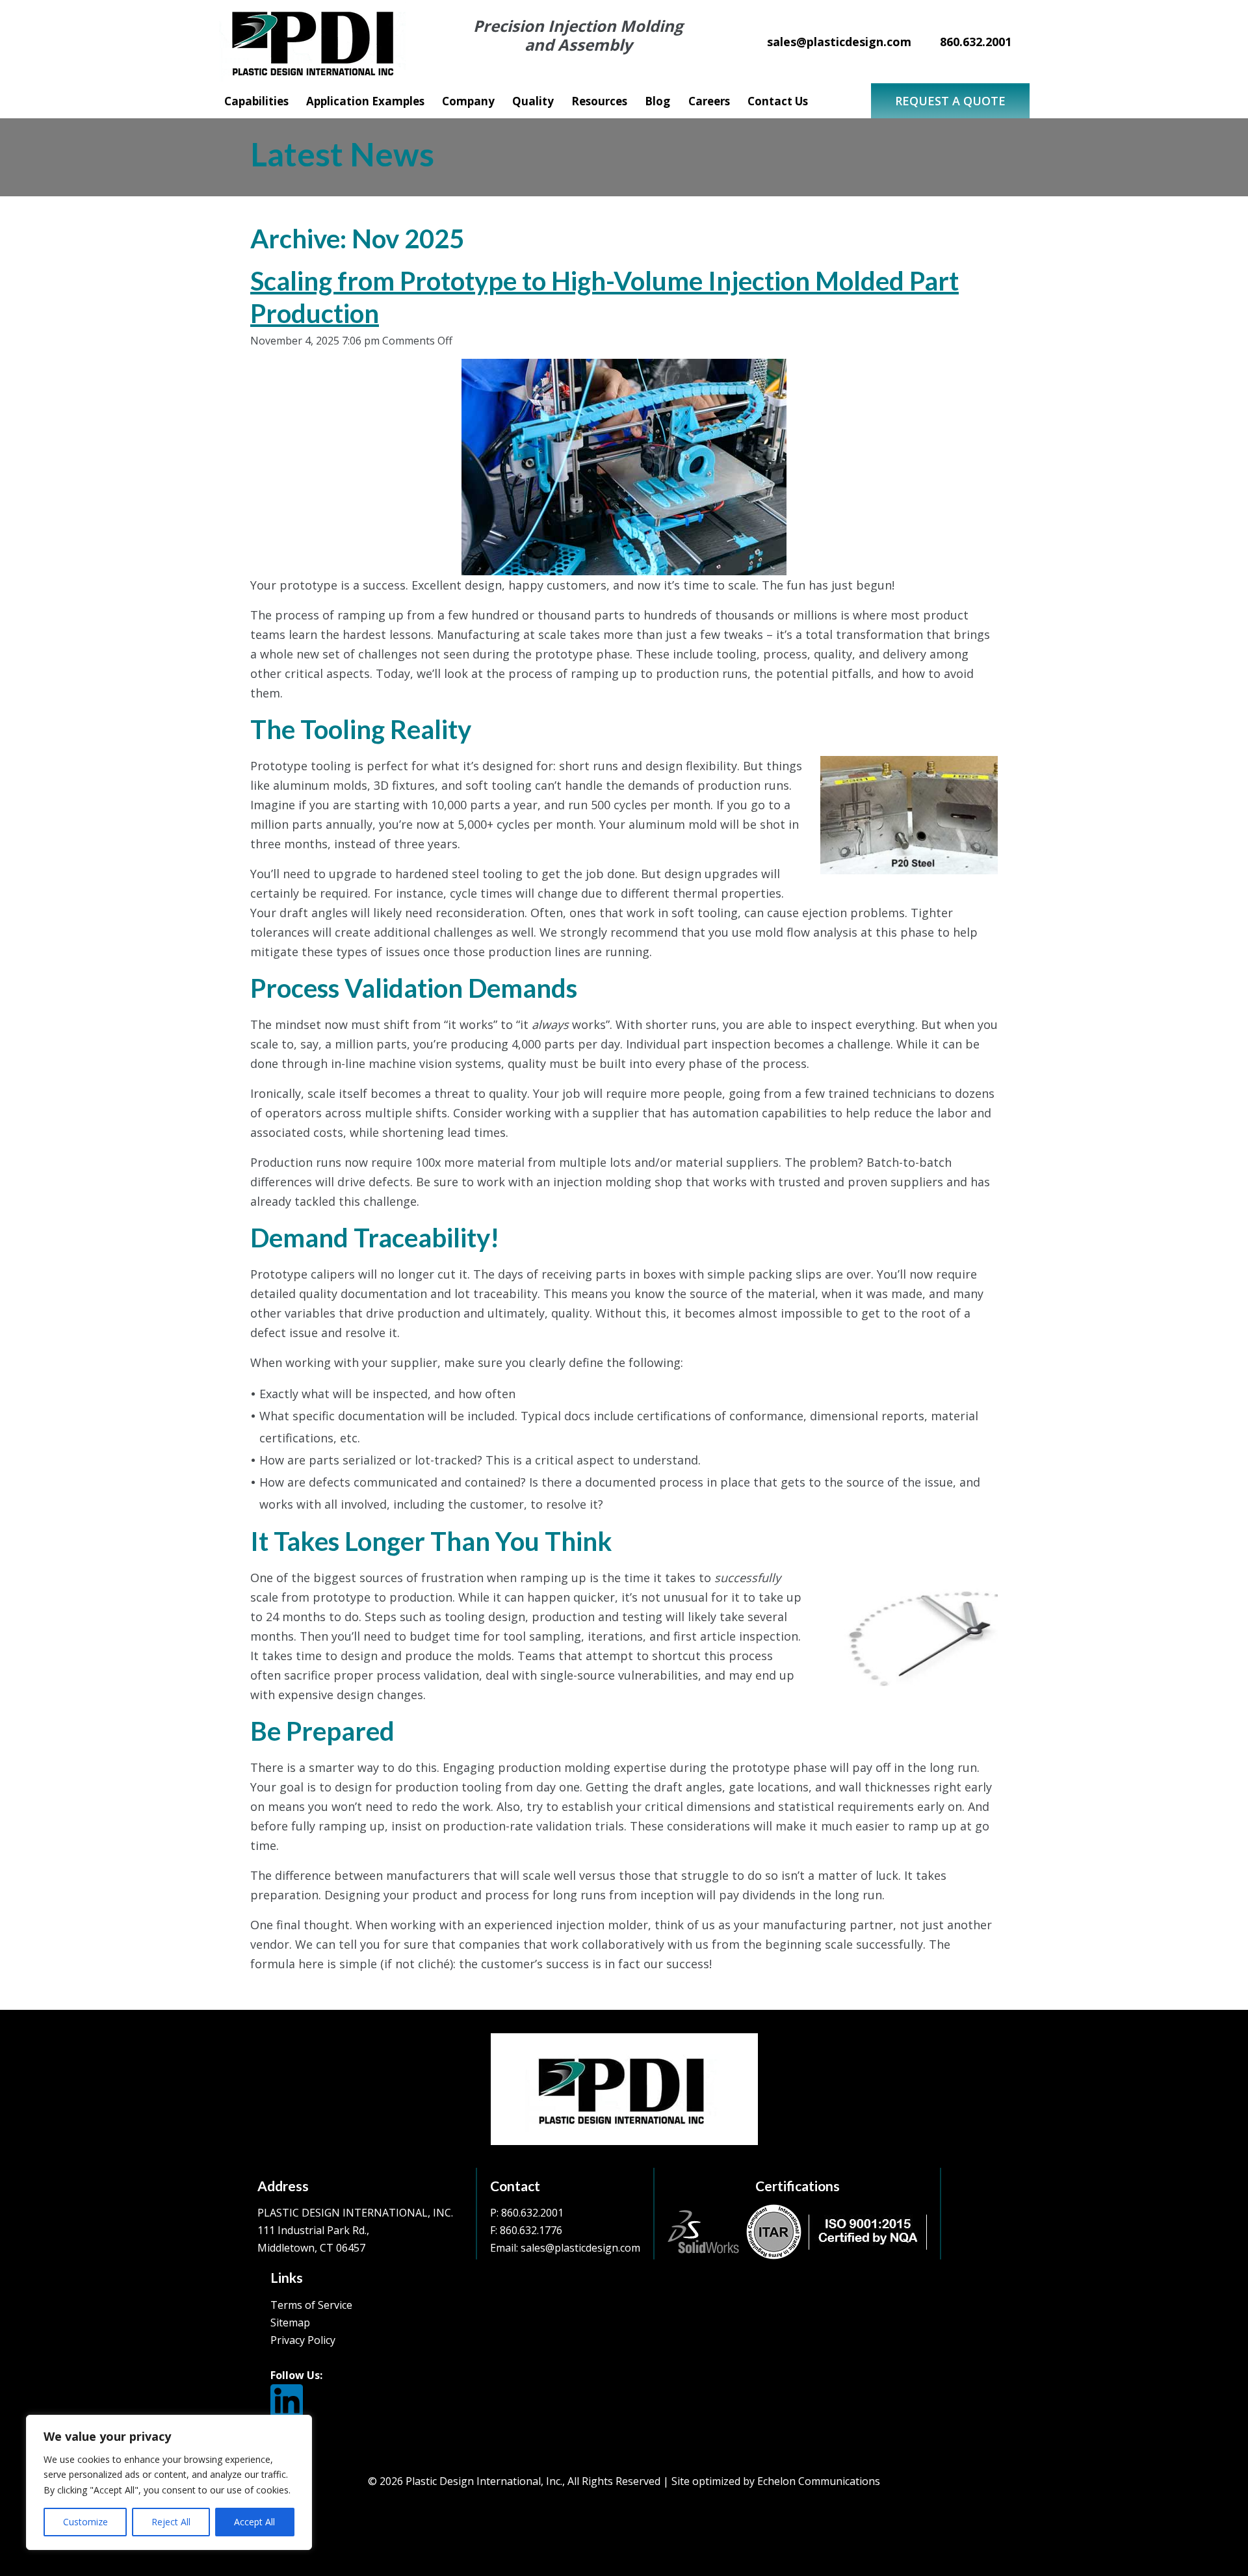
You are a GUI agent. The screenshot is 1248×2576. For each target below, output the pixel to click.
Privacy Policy (303, 2340)
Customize (85, 2522)
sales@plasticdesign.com (580, 2248)
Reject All (171, 2522)
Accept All (254, 2522)
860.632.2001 (532, 2213)
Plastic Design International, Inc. (484, 2481)
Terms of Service (311, 2305)
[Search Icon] (835, 104)
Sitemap (290, 2322)
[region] (169, 2482)
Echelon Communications (819, 2481)
